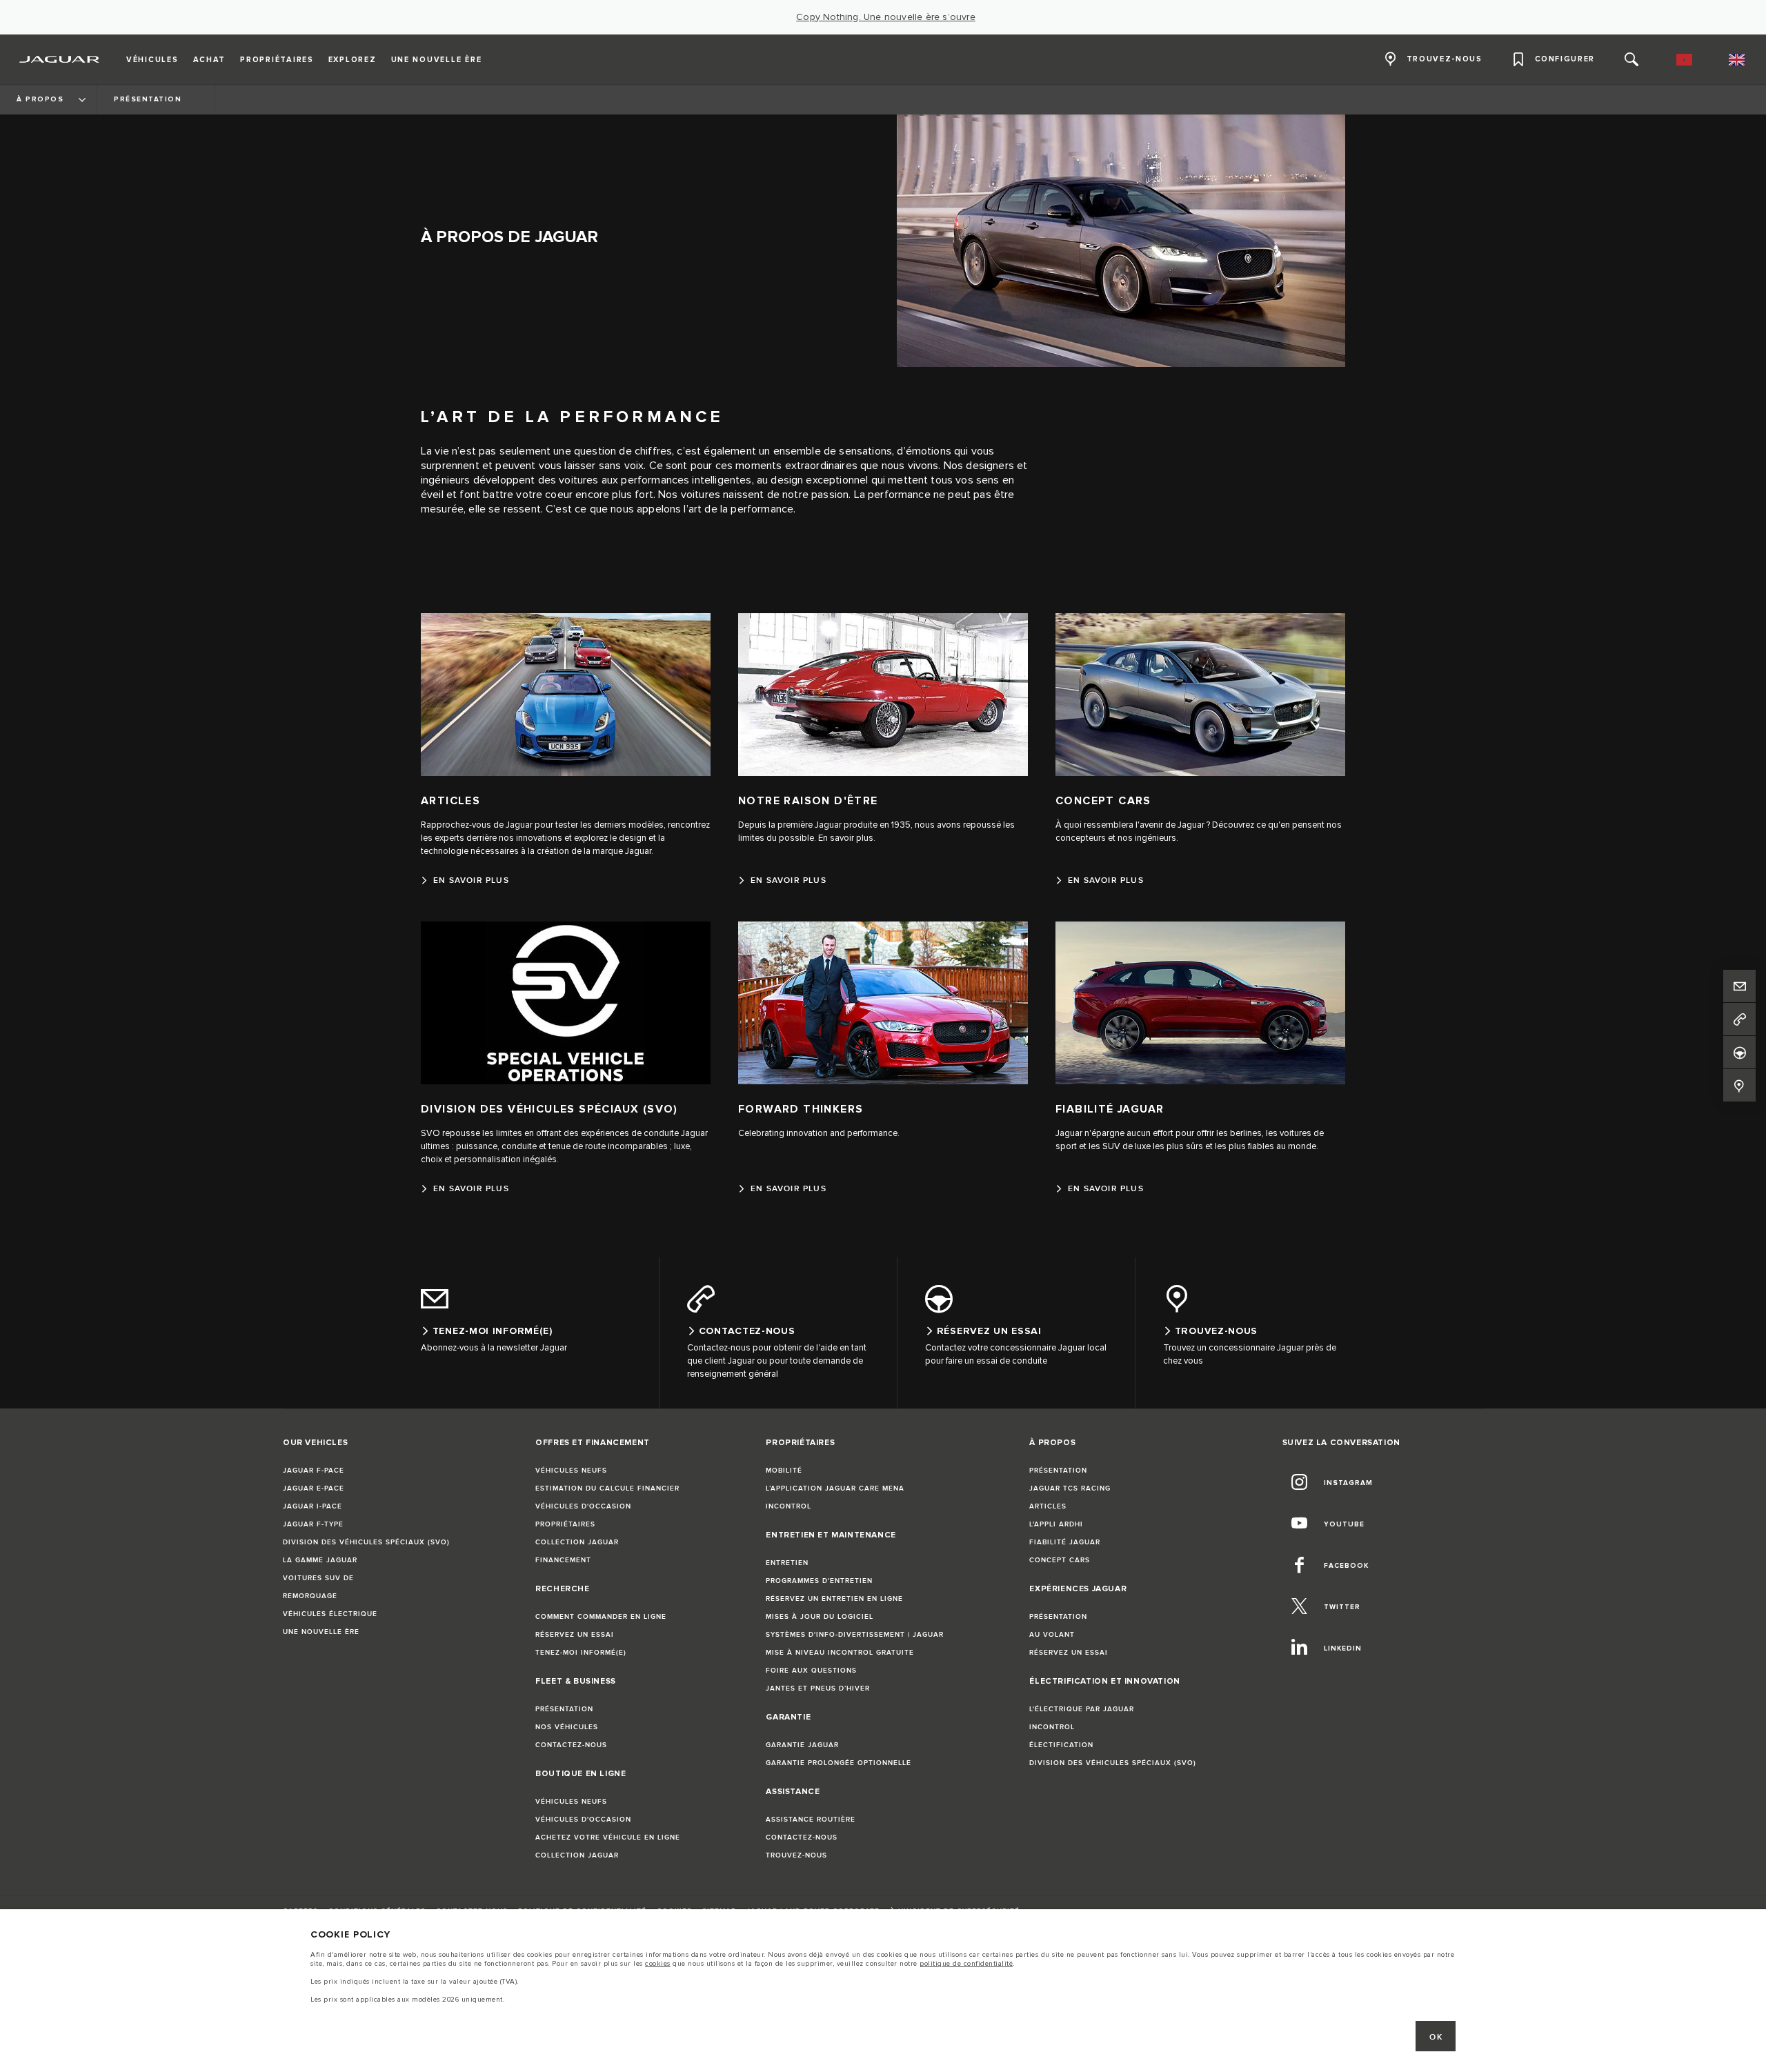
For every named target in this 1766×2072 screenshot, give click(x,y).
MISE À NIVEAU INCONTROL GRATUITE (840, 1653)
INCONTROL (788, 1506)
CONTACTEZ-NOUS (571, 1745)
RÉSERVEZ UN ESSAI (575, 1635)
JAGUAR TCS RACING (1070, 1488)
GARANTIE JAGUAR (802, 1745)
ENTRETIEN (787, 1563)
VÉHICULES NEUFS (571, 1471)
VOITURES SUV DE (318, 1578)
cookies (658, 1964)
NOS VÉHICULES (567, 1727)
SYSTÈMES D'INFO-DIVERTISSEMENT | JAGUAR (855, 1635)
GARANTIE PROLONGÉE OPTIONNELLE (839, 1763)
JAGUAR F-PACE (314, 1471)
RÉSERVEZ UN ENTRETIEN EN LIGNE (834, 1599)
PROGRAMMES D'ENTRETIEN (819, 1581)
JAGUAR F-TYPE (313, 1524)
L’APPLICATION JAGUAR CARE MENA (835, 1488)
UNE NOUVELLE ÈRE (321, 1632)
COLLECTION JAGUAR (577, 1542)
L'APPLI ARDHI (1056, 1524)
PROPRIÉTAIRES (565, 1524)
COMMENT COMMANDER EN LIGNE (601, 1617)
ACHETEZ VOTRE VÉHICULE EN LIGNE (608, 1837)
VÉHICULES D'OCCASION (583, 1506)
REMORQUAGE (310, 1596)
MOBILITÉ (784, 1471)
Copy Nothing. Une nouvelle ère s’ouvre (886, 17)
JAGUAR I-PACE (312, 1506)
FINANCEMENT (563, 1560)
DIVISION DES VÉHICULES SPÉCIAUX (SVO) (366, 1542)
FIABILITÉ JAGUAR (1065, 1542)
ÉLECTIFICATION (1061, 1745)
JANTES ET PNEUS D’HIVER (818, 1689)
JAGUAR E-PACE (314, 1488)
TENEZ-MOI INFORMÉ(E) (581, 1653)
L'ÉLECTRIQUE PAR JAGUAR (1082, 1709)
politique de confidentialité (966, 1964)
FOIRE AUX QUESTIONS (811, 1671)
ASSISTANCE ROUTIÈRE (811, 1820)
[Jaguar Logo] (60, 59)
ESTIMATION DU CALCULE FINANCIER (607, 1488)
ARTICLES (1048, 1506)
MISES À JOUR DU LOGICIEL (820, 1617)
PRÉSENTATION (564, 1709)
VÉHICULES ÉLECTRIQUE (330, 1614)
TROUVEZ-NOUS (796, 1855)
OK (1436, 2037)
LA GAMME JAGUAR (320, 1560)
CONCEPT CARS (1060, 1560)
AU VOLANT (1052, 1635)
